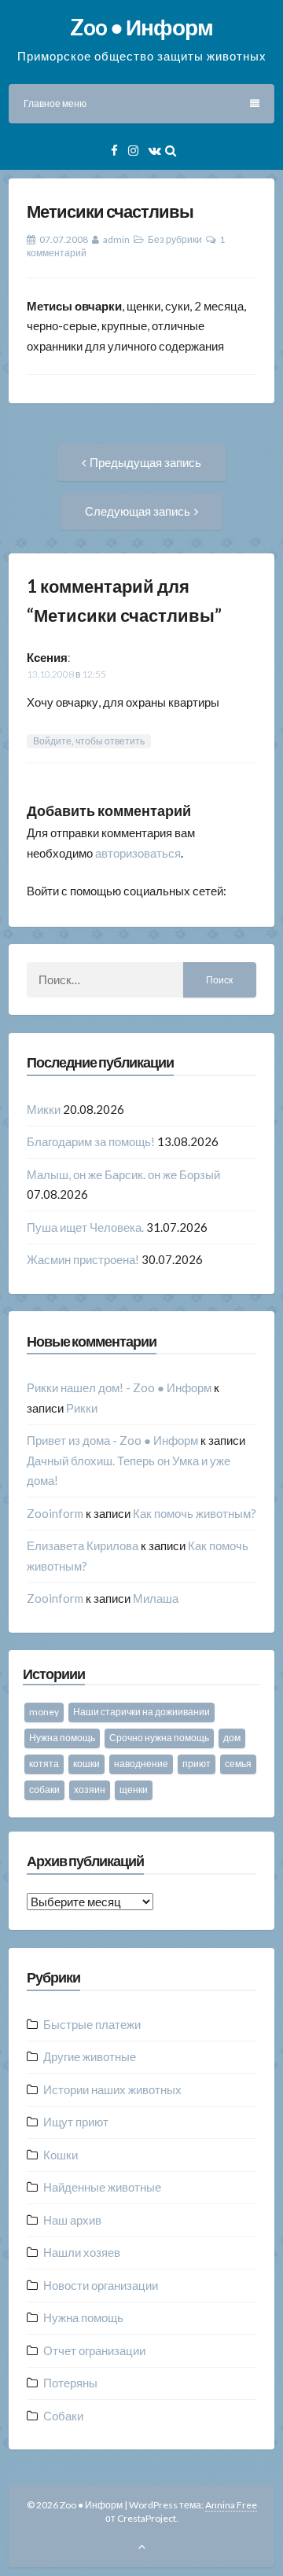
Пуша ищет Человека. (85, 1227)
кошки (86, 1764)
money (44, 1712)
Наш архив (72, 2220)
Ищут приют (76, 2122)
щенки (134, 1790)
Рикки (82, 1408)
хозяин (90, 1790)
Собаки (63, 2416)
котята (44, 1764)
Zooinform (55, 1513)
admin (116, 239)
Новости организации (101, 2285)
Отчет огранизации (94, 2350)
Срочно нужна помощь (159, 1738)
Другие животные (90, 2056)
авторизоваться (138, 853)
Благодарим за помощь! (91, 1141)
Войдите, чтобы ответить (89, 741)
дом (232, 1738)
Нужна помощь (62, 1738)
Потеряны (70, 2383)
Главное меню (55, 103)
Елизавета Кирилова (83, 1545)
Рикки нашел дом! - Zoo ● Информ (119, 1387)
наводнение (141, 1764)
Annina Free (231, 2505)
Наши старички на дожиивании (141, 1712)
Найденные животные (102, 2187)
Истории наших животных (112, 2089)
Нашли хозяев (82, 2252)
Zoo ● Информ (141, 27)
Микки (44, 1109)
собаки (44, 1790)
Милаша (156, 1598)
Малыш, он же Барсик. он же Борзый (123, 1174)
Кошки (61, 2155)
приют (197, 1764)
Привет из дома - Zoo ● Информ (112, 1440)
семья (238, 1764)
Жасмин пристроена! (83, 1259)
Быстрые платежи (92, 2024)
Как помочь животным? (195, 1513)
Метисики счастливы (110, 211)
